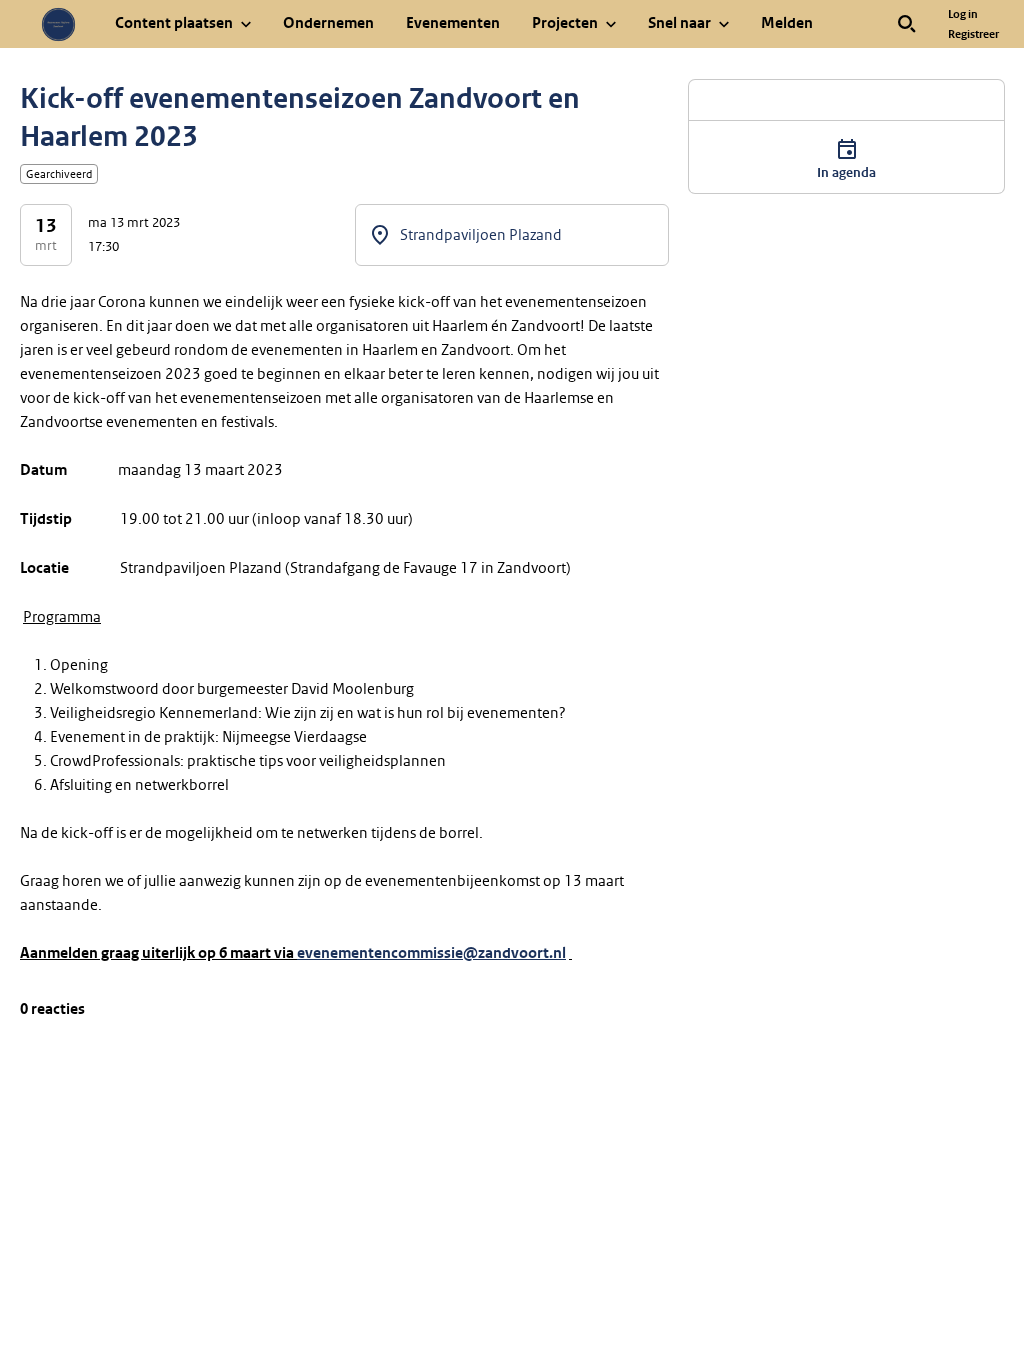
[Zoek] (907, 24)
